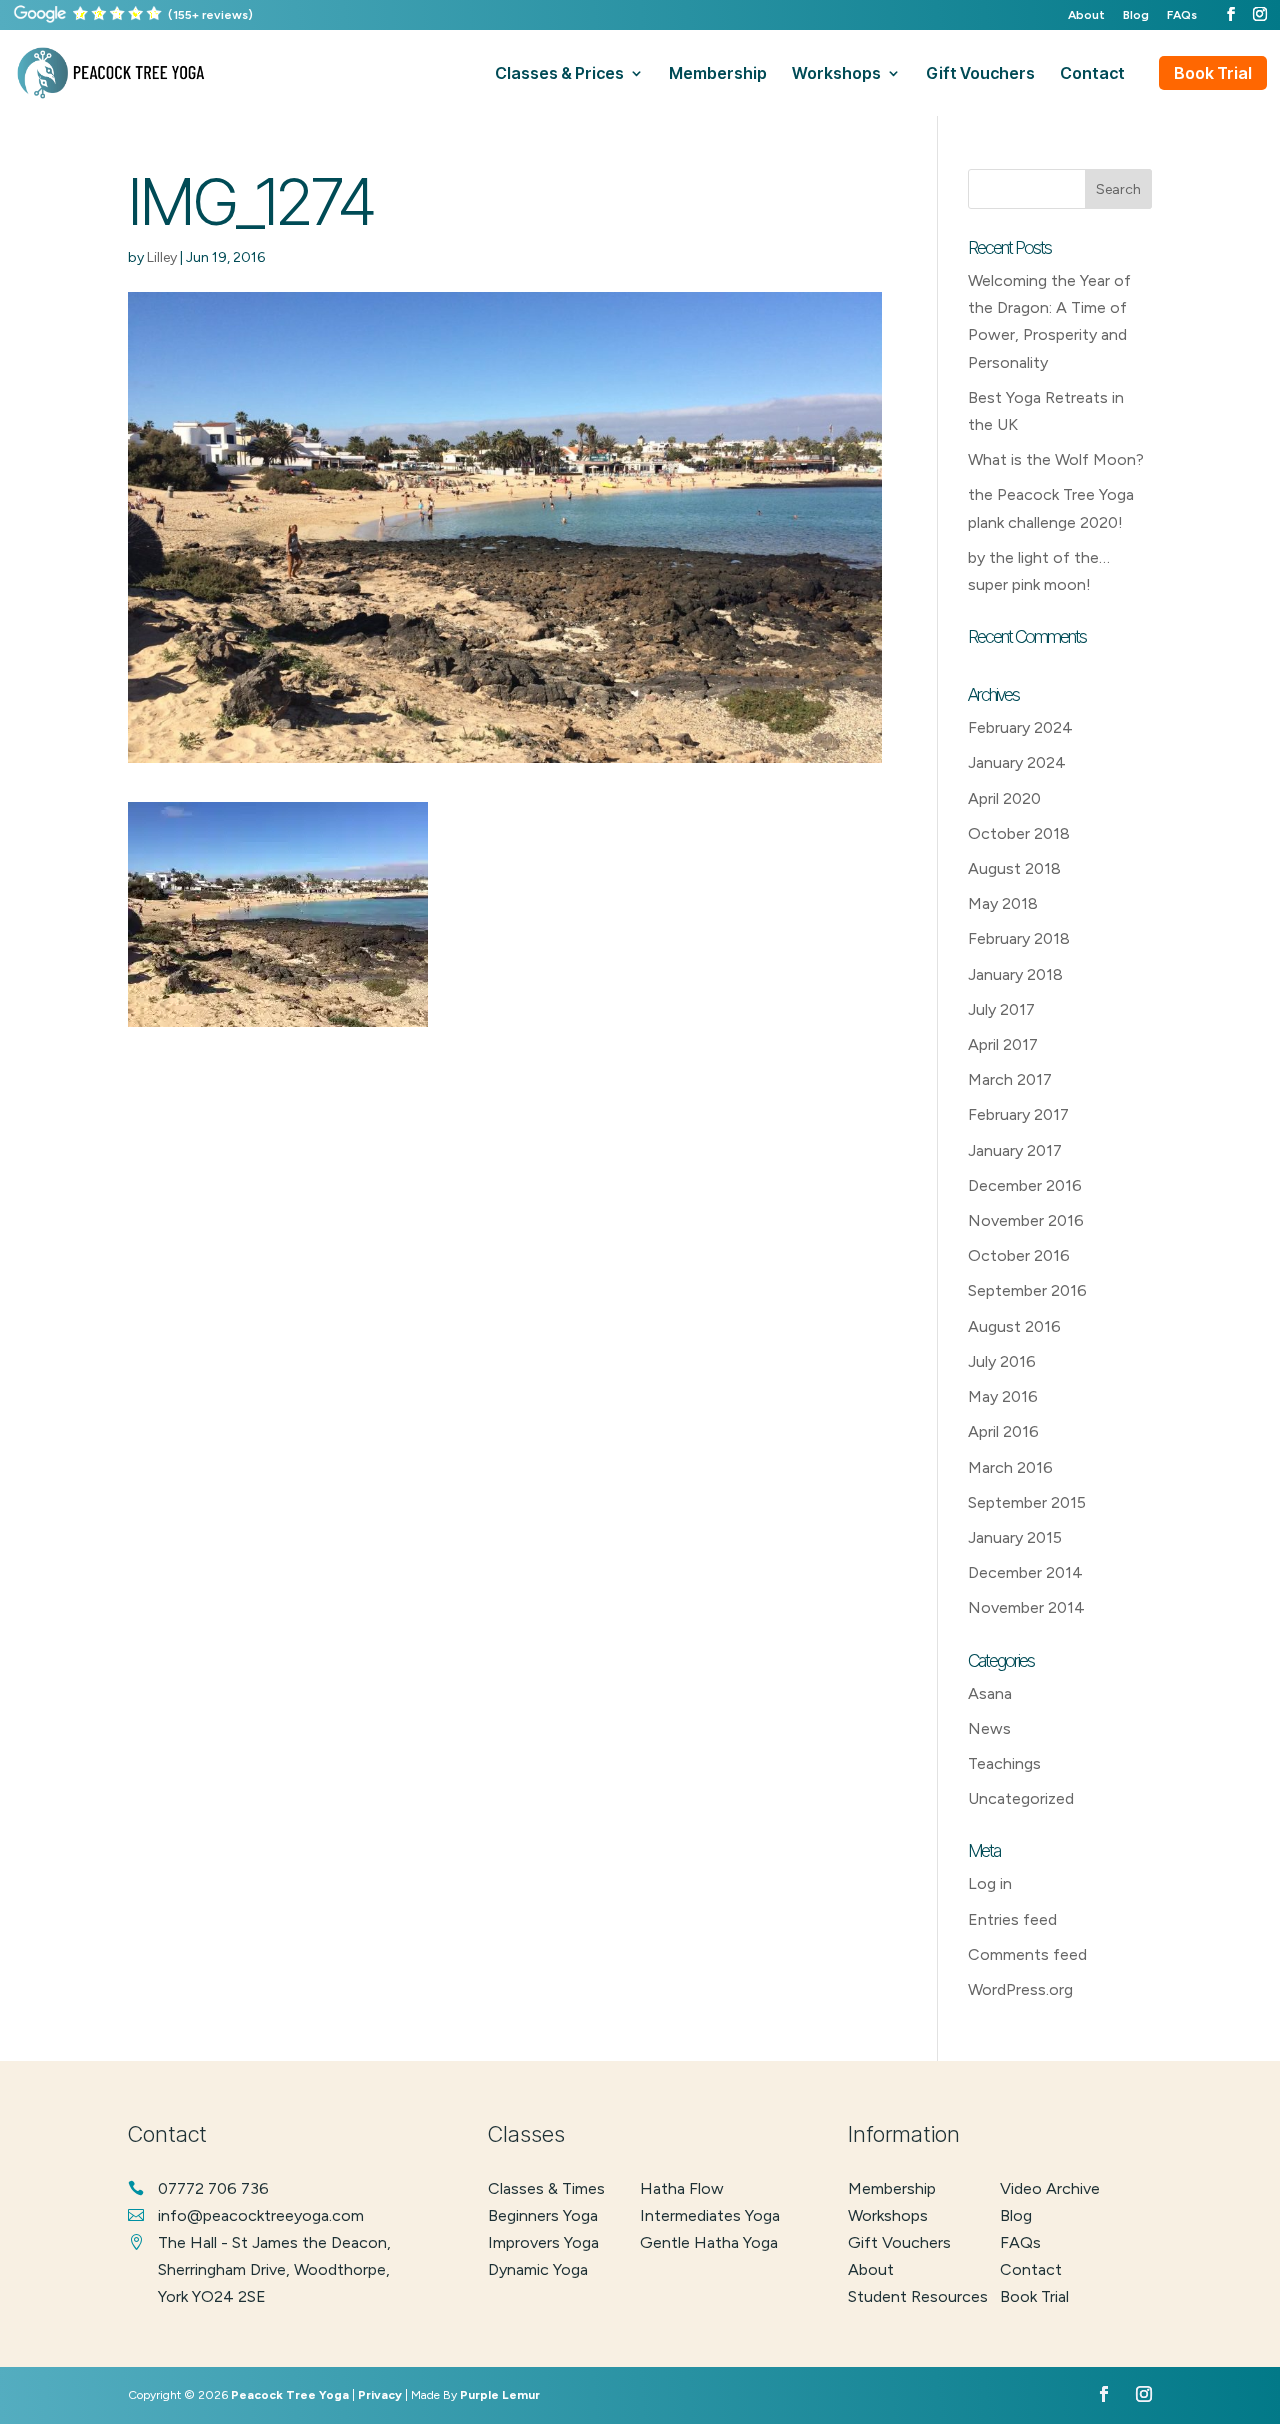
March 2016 (1010, 1467)
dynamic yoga (538, 2269)
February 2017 (1018, 1114)
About (1086, 15)
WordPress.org (1020, 1989)
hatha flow (682, 2188)
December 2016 (1025, 1185)
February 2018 (1019, 938)
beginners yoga (543, 2215)
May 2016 (1003, 1396)
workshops (836, 74)
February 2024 (1020, 727)
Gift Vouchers (899, 2242)
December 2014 (1025, 1572)
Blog (1136, 15)
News (989, 1728)
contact (1092, 74)
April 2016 (1003, 1431)
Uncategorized (1021, 1798)
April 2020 (1004, 798)
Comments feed (1027, 1954)
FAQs (1182, 15)
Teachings (1004, 1763)
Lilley (162, 257)
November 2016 (1026, 1220)
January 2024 (1017, 762)
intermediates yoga (710, 2215)
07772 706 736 (213, 2188)
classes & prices (559, 74)
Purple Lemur (500, 2395)
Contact (1031, 2269)
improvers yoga (543, 2242)
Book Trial (1213, 73)
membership (718, 74)
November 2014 (1026, 1607)
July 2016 (1002, 1361)
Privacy (380, 2395)
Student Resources (918, 2296)
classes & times (546, 2188)
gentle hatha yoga (709, 2242)
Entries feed (1012, 1919)
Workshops (888, 2215)
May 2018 (1003, 903)
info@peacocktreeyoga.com (261, 2215)
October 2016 (1019, 1255)
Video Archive (1050, 2188)
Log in (990, 1883)
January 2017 (1015, 1150)
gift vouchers (980, 74)
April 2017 (1003, 1044)
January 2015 (1015, 1537)
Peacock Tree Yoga (290, 2395)
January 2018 (1015, 974)
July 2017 (1001, 1009)
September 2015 (1027, 1502)
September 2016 (1027, 1290)
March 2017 (1010, 1079)
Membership (892, 2188)
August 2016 (1014, 1326)
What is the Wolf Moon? (1056, 459)
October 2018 (1019, 833)
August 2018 (1014, 868)
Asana (990, 1693)
